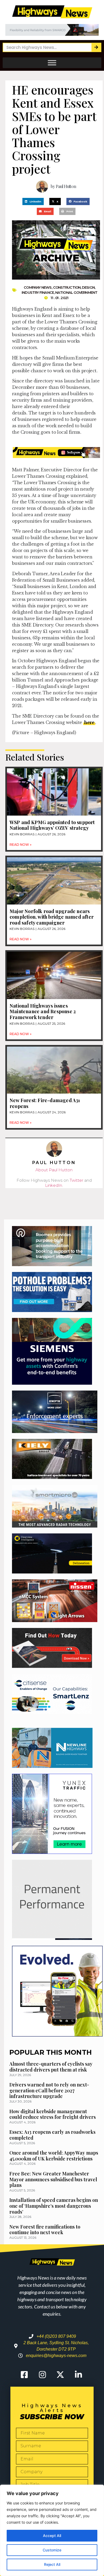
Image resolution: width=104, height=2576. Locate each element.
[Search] (96, 47)
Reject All (52, 2564)
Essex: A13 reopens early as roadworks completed (52, 2135)
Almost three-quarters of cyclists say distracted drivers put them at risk (51, 2067)
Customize (52, 2550)
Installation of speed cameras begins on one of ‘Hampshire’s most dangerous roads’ (54, 2206)
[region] (52, 2530)
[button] (33, 201)
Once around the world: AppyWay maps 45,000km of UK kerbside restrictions (54, 2156)
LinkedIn (54, 1185)
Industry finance (38, 292)
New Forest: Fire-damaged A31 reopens (45, 1103)
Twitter (76, 1180)
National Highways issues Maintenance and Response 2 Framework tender (43, 1011)
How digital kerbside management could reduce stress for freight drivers (53, 2114)
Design (88, 287)
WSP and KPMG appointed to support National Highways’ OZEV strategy (52, 825)
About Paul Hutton (54, 1170)
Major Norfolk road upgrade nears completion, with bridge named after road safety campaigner (52, 917)
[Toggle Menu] (52, 63)
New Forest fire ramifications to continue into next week (45, 2230)
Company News (38, 287)
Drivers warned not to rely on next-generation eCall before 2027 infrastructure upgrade (49, 2090)
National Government (76, 292)
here (89, 722)
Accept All (52, 2536)
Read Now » (21, 845)
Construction (67, 287)
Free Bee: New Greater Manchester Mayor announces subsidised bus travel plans (53, 2179)
